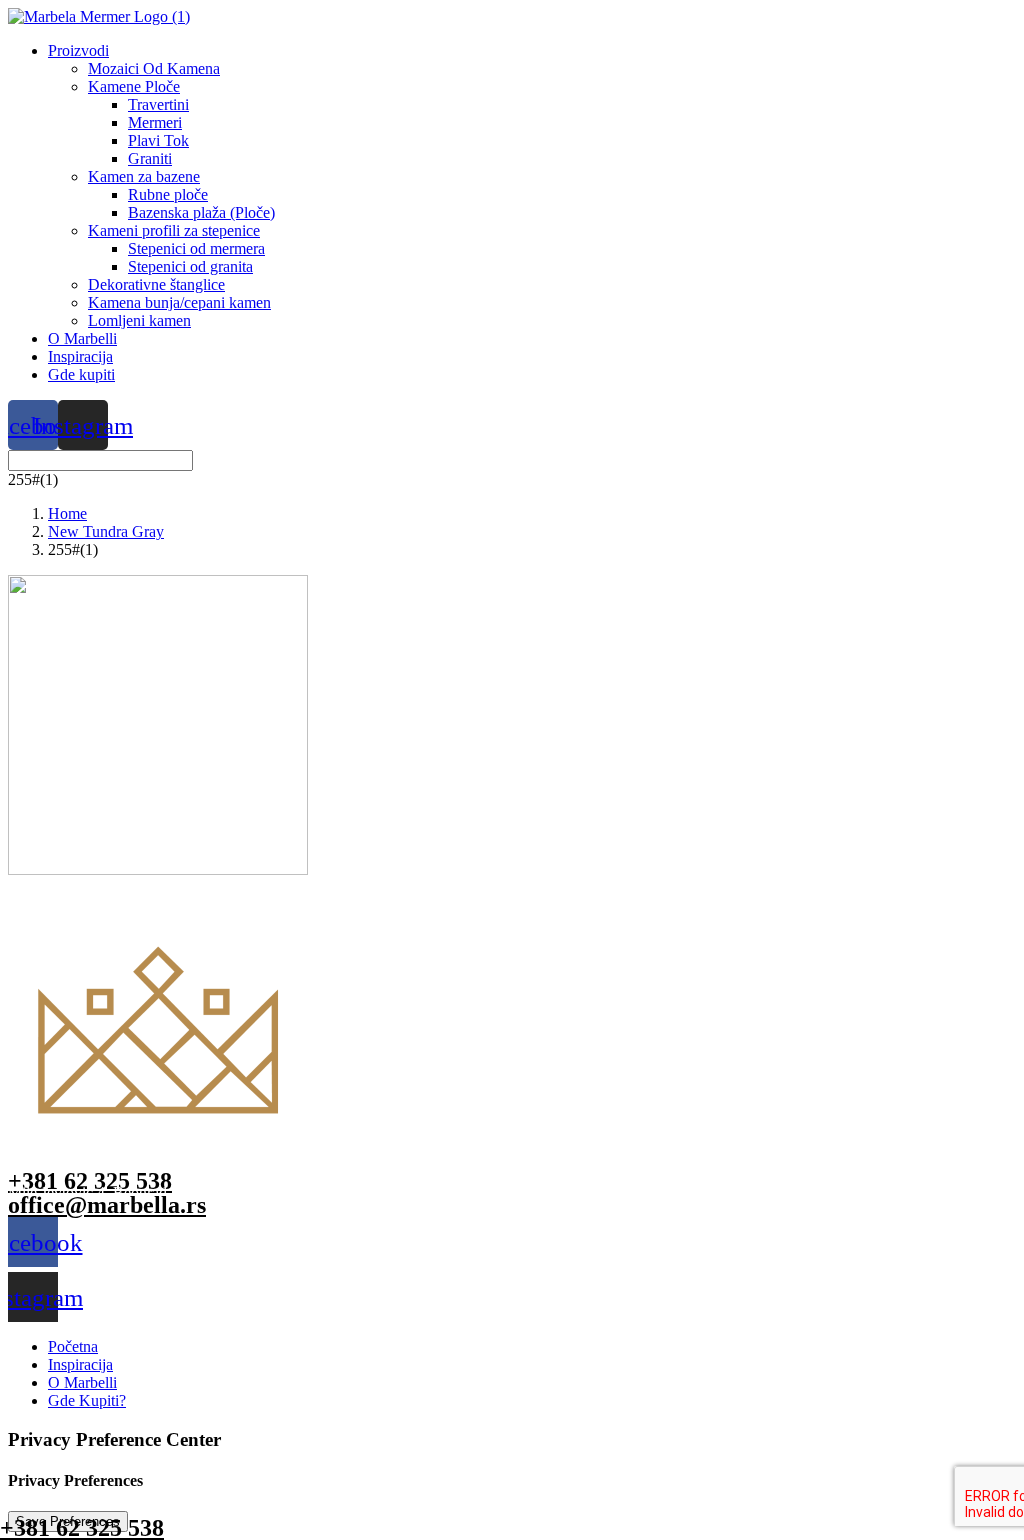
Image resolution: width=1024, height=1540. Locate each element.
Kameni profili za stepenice (174, 230)
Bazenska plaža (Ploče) (201, 212)
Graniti (150, 158)
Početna (73, 1346)
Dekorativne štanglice (156, 284)
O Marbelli (82, 338)
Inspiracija (80, 356)
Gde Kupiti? (87, 1400)
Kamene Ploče (134, 86)
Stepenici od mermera (196, 248)
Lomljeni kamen (139, 320)
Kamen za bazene (144, 176)
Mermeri (155, 122)
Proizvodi (78, 50)
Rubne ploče (168, 194)
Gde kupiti (81, 374)
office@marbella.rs (107, 1205)
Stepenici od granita (190, 266)
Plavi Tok (158, 140)
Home (67, 513)
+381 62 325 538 (90, 1181)
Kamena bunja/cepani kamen (179, 302)
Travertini (158, 104)
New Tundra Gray (106, 531)
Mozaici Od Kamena (154, 68)
